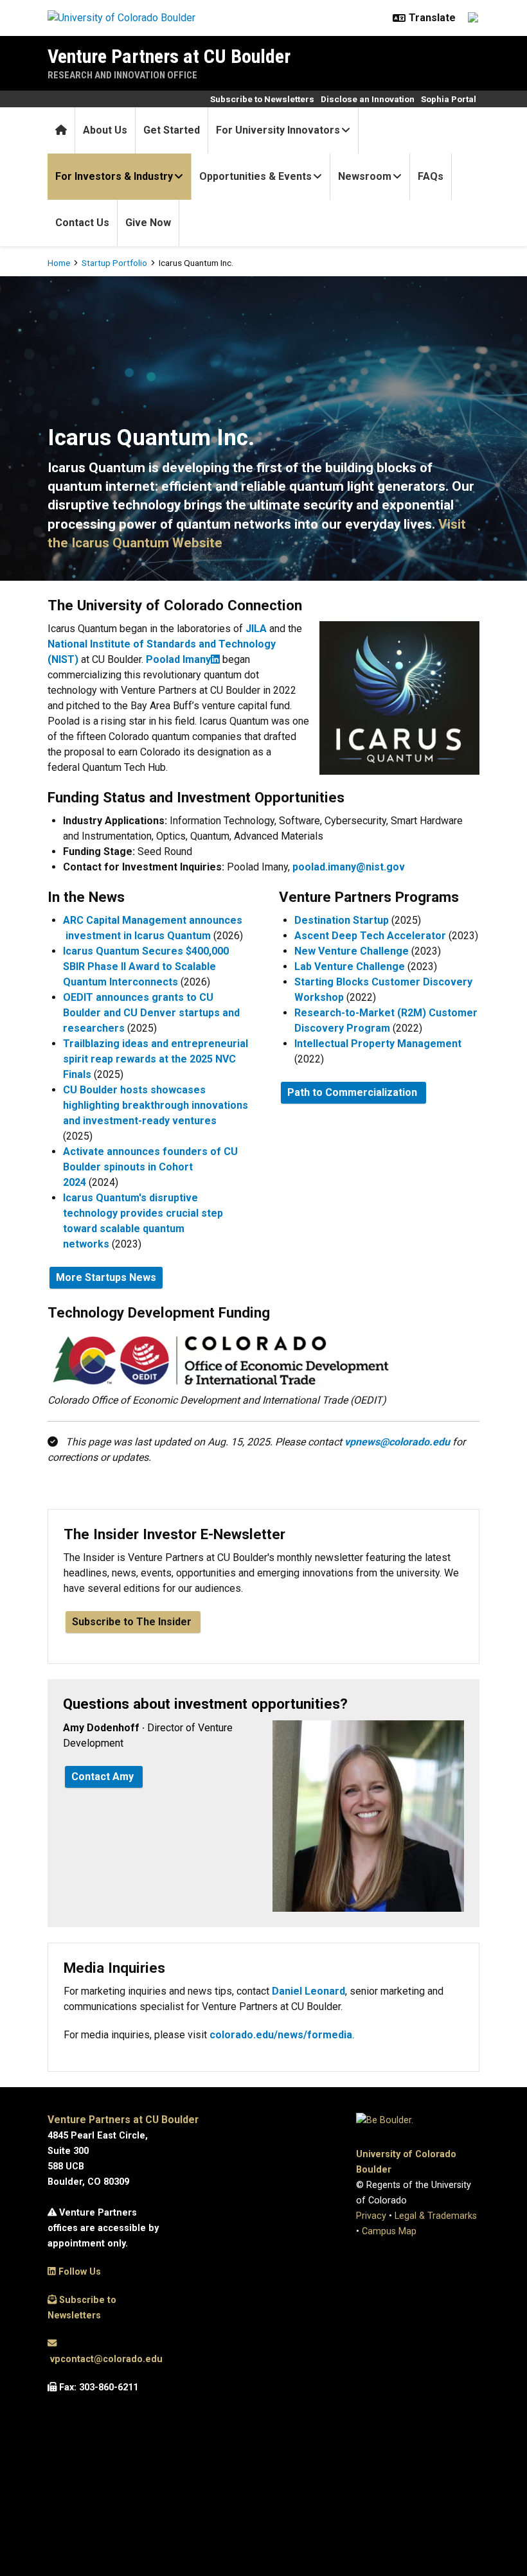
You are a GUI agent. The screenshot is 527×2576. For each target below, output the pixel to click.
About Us (105, 130)
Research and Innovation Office (122, 75)
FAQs (431, 176)
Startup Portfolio (114, 263)
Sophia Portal (449, 99)
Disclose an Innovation (368, 99)
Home (59, 263)
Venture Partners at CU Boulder (169, 56)
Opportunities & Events (255, 176)
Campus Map (389, 2231)
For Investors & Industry (114, 176)
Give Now (148, 223)
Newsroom (365, 176)
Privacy (371, 2216)
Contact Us (82, 223)
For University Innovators (278, 130)
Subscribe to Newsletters (262, 99)
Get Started (172, 130)
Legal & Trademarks (436, 2216)
